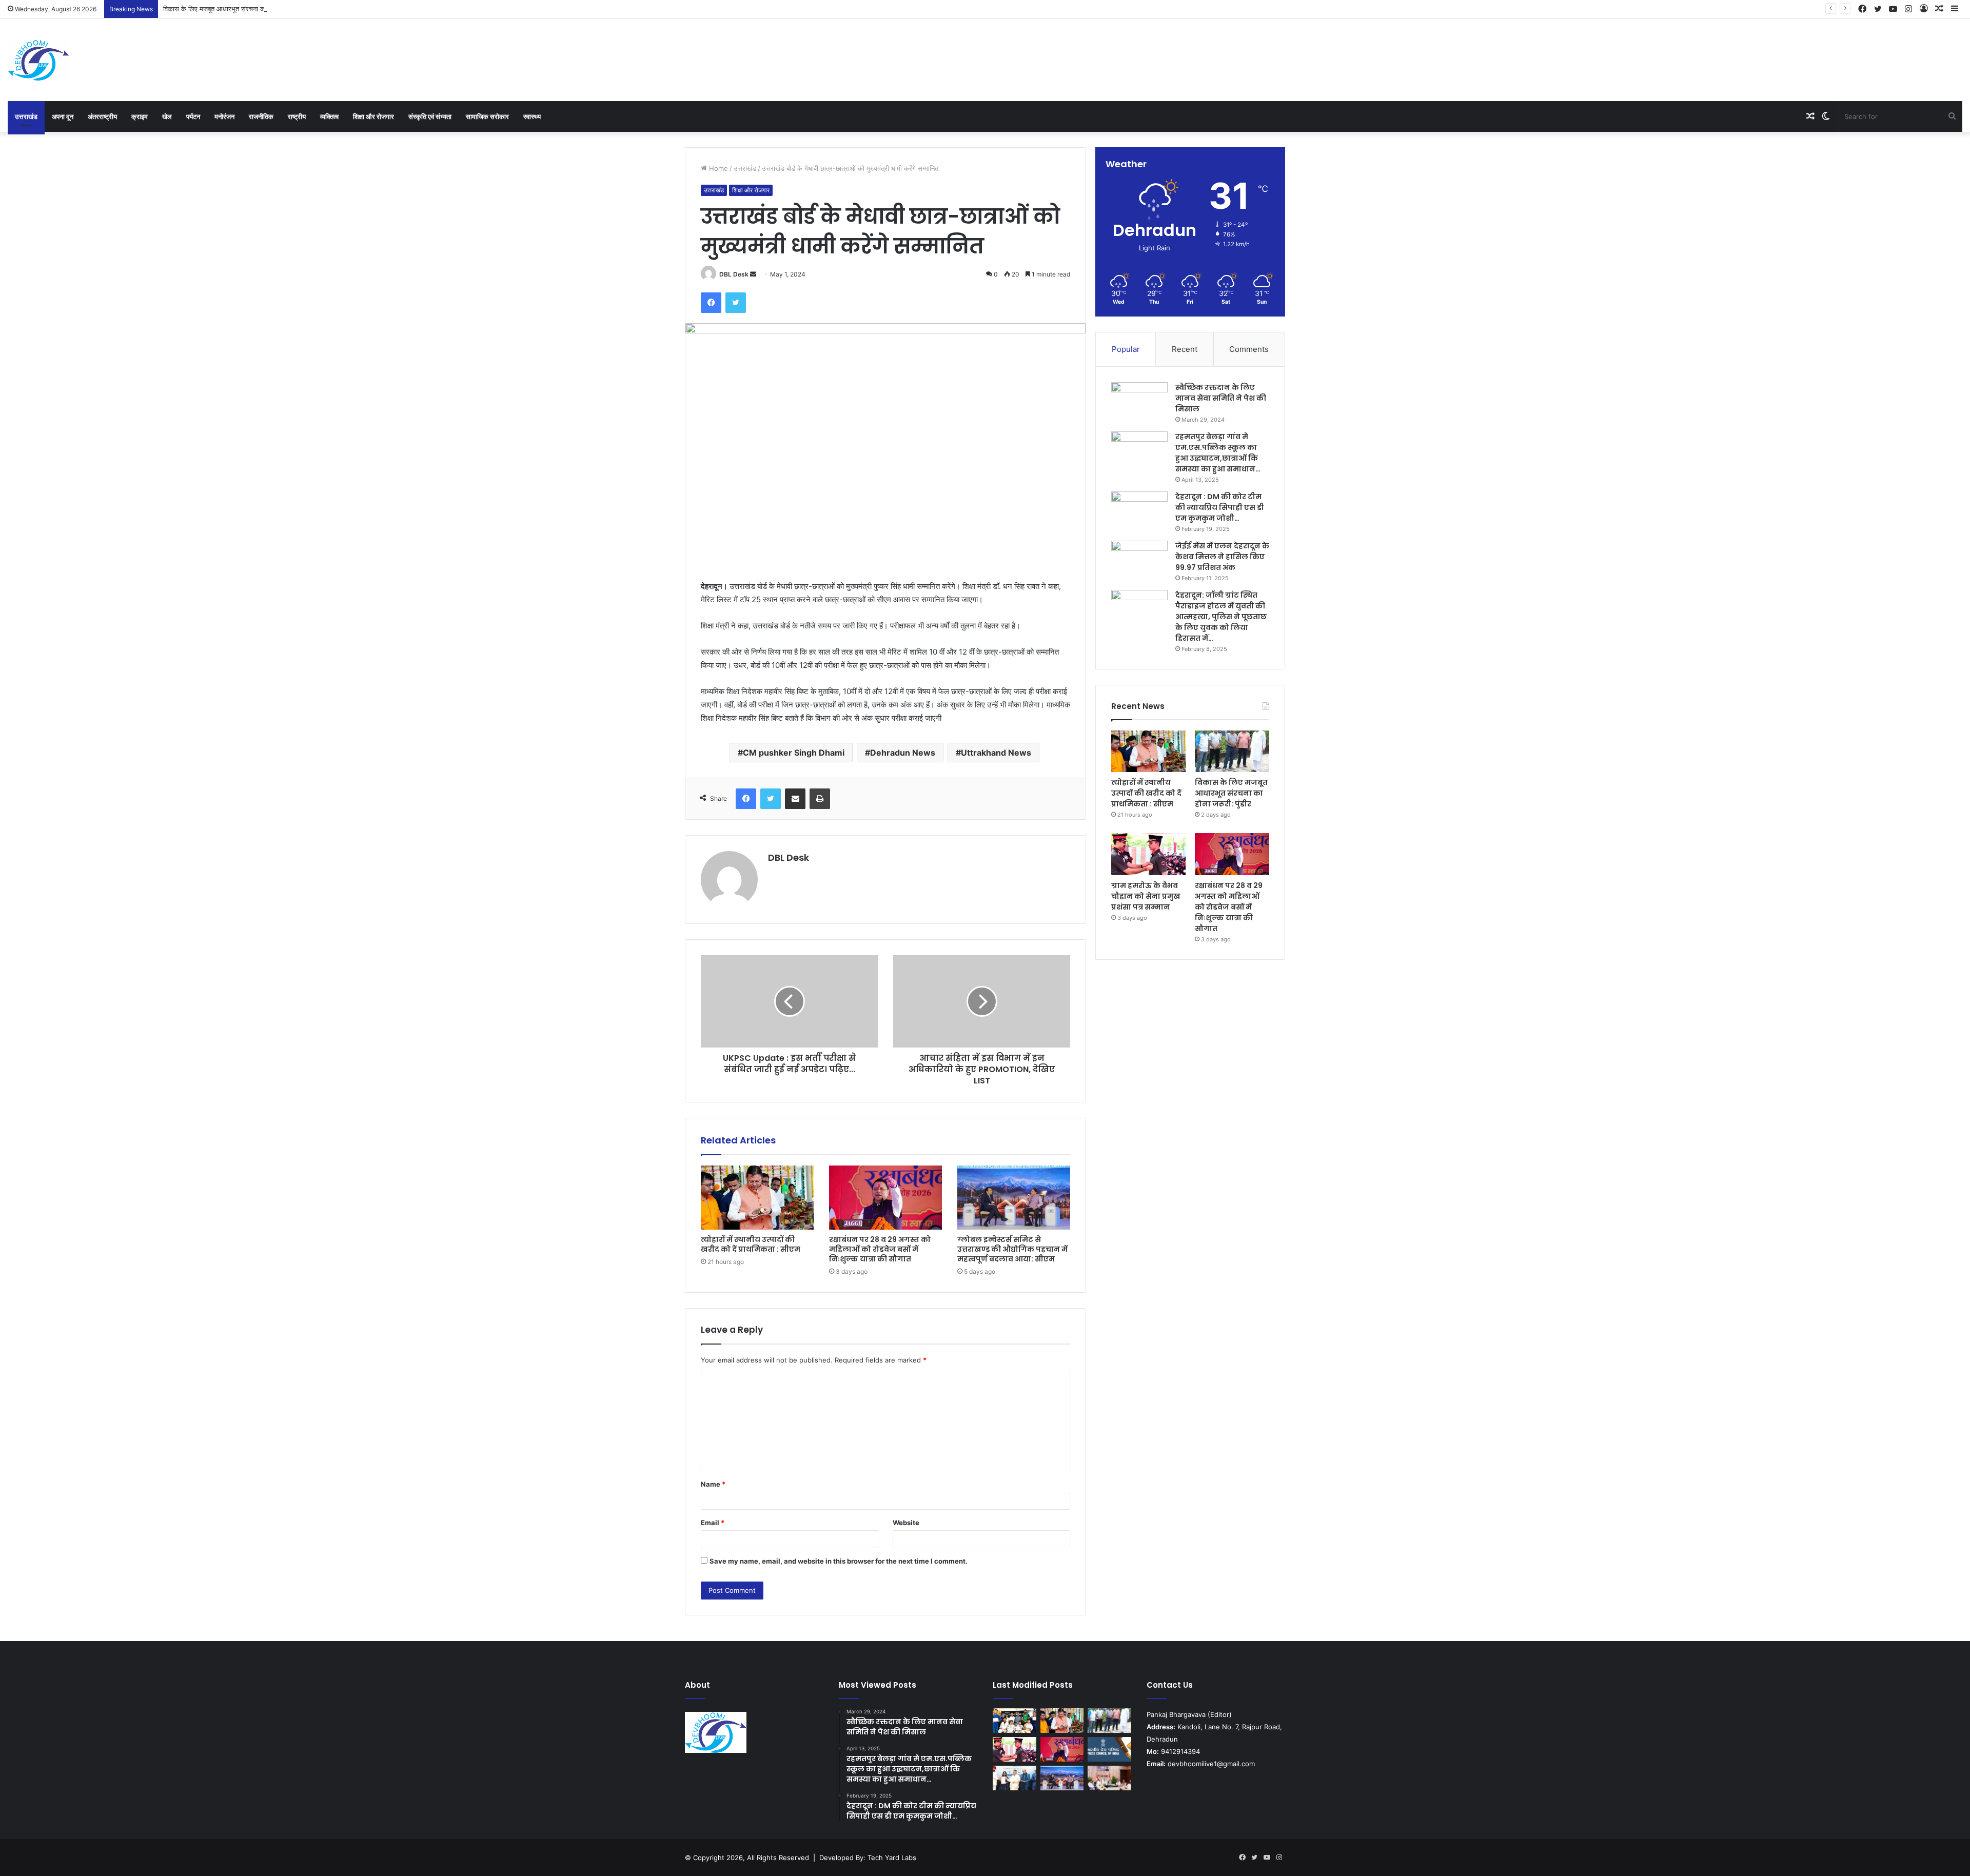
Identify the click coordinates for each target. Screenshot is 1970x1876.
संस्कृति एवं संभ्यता (430, 116)
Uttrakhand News (996, 753)
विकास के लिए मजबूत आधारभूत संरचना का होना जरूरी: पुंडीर (237, 9)
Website (906, 1523)
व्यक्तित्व (329, 116)
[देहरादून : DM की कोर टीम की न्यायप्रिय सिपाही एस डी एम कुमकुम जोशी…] (1139, 511)
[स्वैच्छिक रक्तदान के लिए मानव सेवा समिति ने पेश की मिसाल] (1139, 401)
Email (713, 1523)
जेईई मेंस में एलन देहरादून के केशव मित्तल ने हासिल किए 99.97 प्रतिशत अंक (1222, 557)
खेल (167, 116)
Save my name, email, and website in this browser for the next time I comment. (839, 1561)
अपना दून (63, 116)
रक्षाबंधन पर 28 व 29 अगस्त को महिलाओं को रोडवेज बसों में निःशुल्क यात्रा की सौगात (880, 1249)
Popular (1126, 349)
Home (717, 168)
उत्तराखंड (26, 116)
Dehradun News (903, 753)
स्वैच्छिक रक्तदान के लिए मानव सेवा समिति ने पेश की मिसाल (1221, 398)
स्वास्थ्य (532, 116)
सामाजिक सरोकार (487, 116)
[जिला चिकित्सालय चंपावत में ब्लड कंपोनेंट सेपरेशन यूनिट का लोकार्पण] (1109, 1778)
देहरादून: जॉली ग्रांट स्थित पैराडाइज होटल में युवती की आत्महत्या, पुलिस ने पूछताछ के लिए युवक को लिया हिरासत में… (1221, 617)
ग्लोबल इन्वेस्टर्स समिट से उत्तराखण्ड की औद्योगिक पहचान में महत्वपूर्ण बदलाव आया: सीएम (1012, 1249)
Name (713, 1484)
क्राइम (140, 116)
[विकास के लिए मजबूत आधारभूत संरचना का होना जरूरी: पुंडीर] (1232, 752)
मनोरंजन (224, 116)
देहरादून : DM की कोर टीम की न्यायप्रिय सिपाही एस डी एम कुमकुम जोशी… (1220, 507)
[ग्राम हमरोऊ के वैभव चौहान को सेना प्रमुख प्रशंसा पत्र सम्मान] (1148, 854)
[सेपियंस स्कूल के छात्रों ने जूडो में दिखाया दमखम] (1014, 1721)
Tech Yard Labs (892, 1858)
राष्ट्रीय (297, 116)
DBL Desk (734, 274)
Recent (1185, 349)
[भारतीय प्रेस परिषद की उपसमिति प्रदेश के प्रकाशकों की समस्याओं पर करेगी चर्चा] (1109, 1749)
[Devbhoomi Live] (38, 60)
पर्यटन (193, 116)
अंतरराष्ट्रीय (102, 116)
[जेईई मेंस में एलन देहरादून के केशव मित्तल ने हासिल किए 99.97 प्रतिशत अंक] (1139, 560)
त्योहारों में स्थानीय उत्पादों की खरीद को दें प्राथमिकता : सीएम (751, 1244)
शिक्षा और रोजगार (373, 116)
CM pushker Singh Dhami (794, 753)
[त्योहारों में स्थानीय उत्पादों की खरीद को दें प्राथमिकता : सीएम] (757, 1197)
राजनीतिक (261, 116)
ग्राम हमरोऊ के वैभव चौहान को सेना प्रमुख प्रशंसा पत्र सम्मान (1146, 896)
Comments (1249, 349)
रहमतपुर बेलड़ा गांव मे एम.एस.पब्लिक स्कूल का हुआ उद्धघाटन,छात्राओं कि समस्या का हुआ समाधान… (1218, 453)
